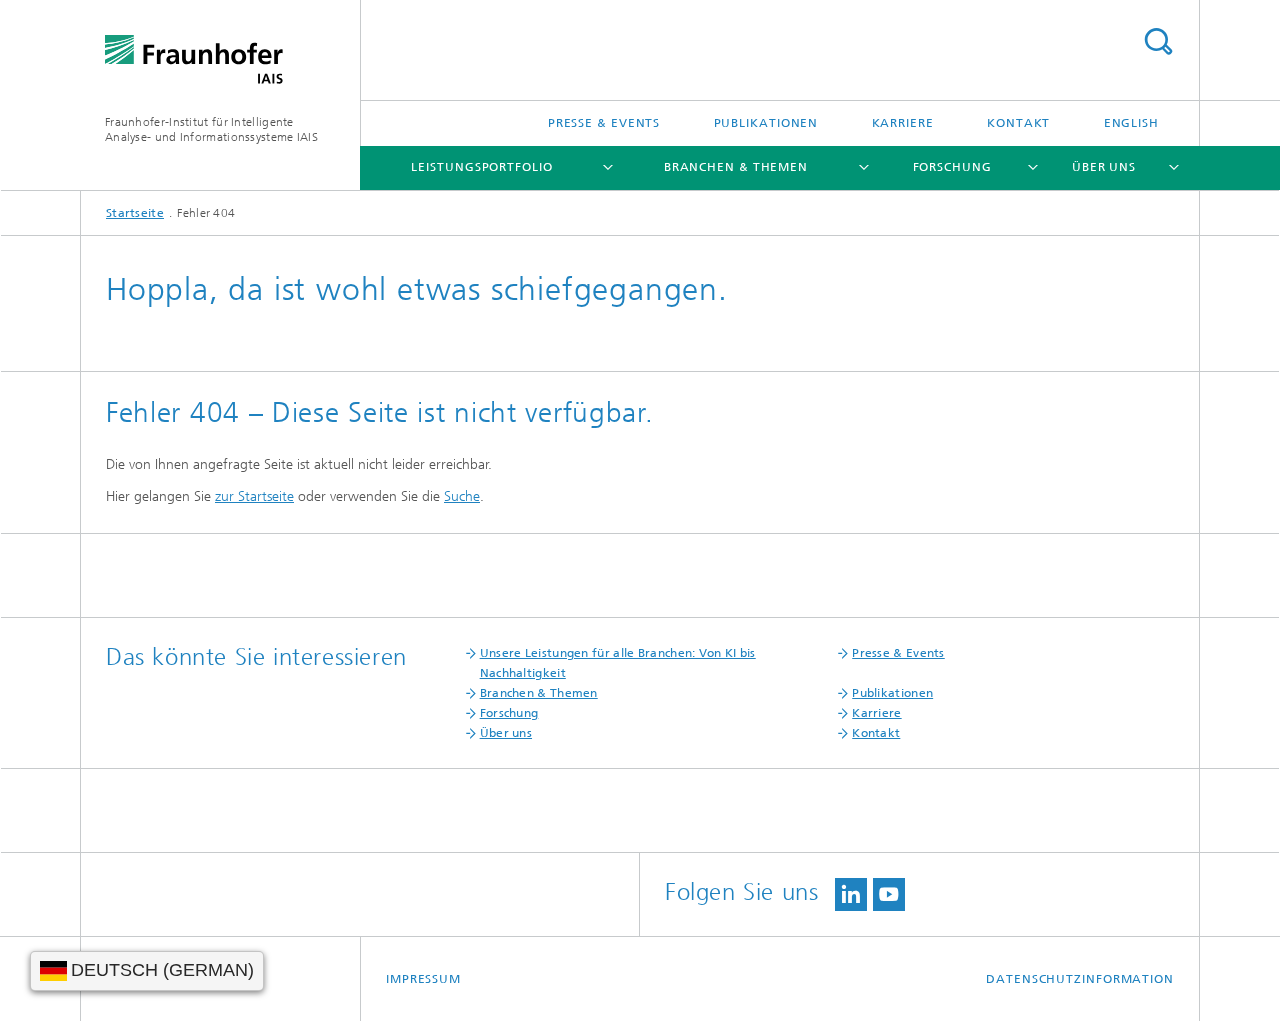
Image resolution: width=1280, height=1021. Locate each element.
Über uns (1104, 167)
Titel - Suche (1158, 41)
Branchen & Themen (736, 167)
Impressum (423, 979)
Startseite (135, 213)
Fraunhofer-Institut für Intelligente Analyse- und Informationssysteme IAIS (211, 129)
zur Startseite (254, 496)
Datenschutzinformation (1080, 979)
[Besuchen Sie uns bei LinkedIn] (851, 894)
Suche (462, 496)
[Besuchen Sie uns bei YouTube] (889, 894)
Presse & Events (604, 123)
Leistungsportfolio (481, 167)
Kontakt (1018, 123)
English (1131, 123)
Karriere (903, 123)
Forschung (952, 167)
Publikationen (766, 123)
